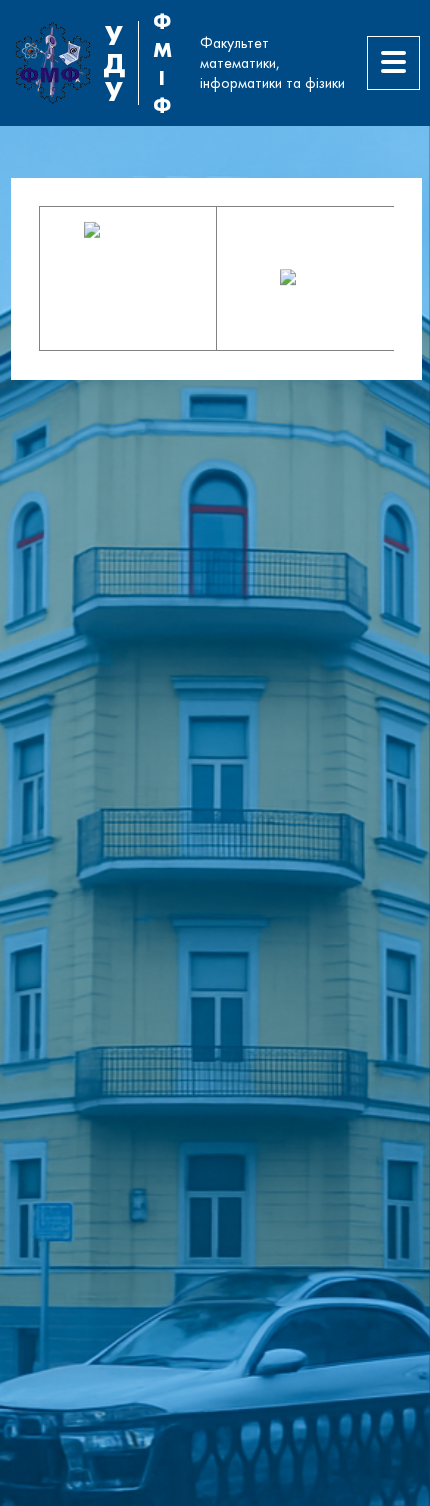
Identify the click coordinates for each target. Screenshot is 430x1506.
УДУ (114, 63)
